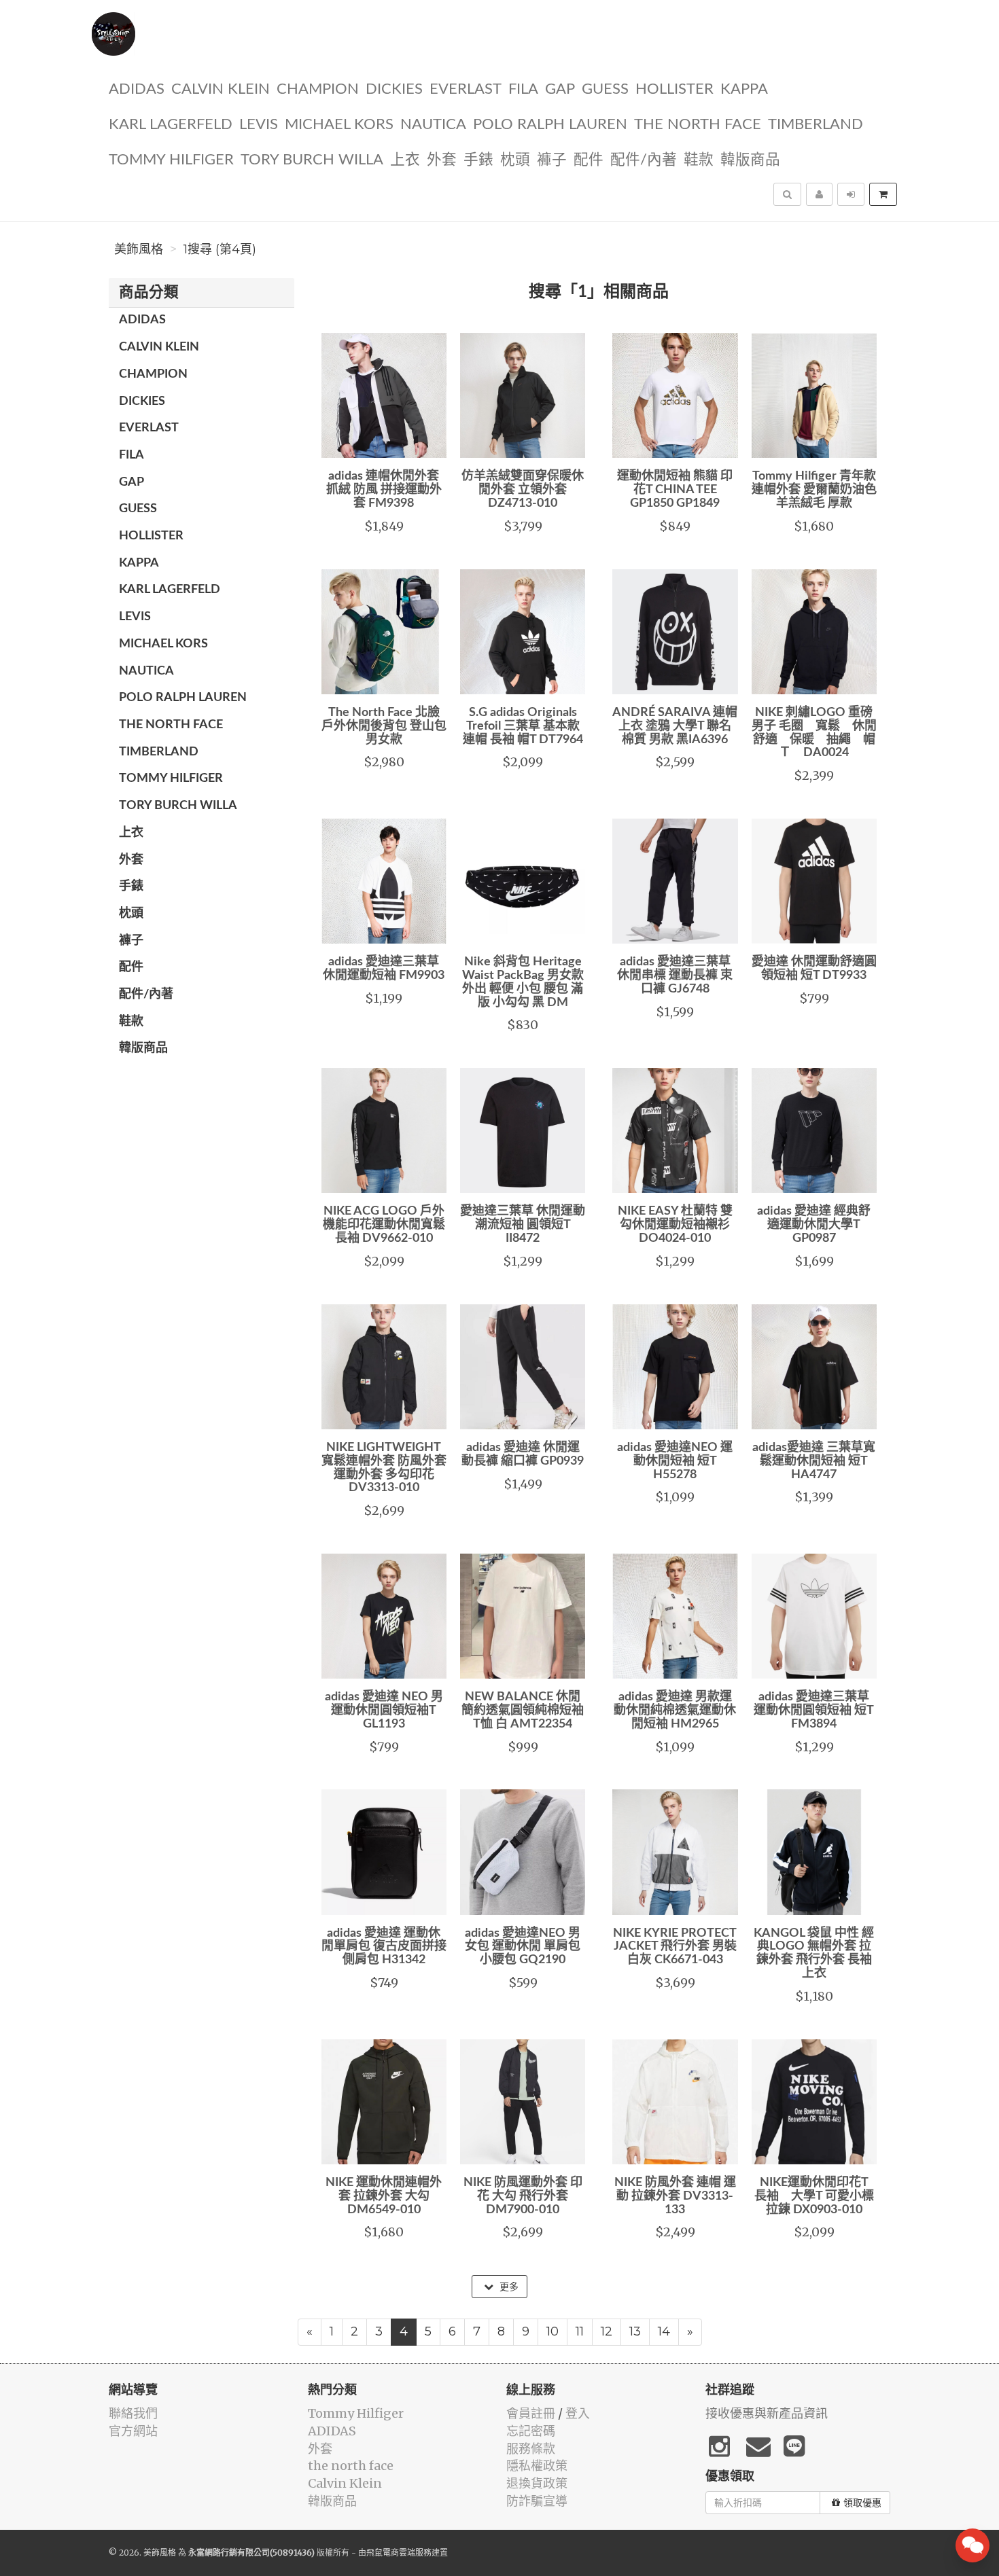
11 (580, 2331)
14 (664, 2331)
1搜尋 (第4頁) (220, 249)
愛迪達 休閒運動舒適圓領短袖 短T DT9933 (814, 969)
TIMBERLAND (816, 125)
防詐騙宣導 (537, 2501)
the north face (698, 125)
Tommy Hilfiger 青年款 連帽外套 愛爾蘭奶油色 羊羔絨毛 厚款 (814, 490)
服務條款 (531, 2449)
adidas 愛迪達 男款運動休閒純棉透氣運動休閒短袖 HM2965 (675, 1711)
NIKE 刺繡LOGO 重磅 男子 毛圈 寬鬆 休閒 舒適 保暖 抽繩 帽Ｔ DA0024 (820, 733)
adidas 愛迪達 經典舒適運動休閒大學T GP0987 (814, 1225)
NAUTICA (433, 125)
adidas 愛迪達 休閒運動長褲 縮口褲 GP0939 (523, 1454)
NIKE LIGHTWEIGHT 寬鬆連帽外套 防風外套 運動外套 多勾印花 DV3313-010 (384, 1468)
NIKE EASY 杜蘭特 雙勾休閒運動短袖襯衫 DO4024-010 (675, 1225)
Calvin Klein (221, 89)
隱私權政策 (537, 2466)
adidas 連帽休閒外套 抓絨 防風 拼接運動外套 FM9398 (384, 490)
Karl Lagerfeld (171, 125)
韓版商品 (750, 160)
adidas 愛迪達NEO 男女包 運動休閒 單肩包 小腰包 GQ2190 (523, 1947)
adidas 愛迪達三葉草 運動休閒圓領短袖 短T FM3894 (814, 1711)
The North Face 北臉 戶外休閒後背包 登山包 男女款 (384, 726)
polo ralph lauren (550, 125)
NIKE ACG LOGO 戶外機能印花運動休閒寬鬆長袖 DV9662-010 (384, 1225)
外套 (442, 160)
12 (607, 2331)
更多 (508, 2287)
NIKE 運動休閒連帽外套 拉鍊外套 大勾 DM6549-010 (384, 2196)
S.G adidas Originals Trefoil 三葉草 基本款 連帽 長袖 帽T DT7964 (523, 726)
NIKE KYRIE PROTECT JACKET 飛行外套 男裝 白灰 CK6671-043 (675, 1947)
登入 (578, 2413)
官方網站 (133, 2431)
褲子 (552, 160)
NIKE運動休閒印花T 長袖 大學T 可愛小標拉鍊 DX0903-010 (818, 2196)
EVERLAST (466, 89)
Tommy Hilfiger (171, 160)
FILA (523, 89)
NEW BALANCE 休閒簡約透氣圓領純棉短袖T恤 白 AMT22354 (523, 1711)
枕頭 (515, 160)
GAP (560, 89)
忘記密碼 (531, 2431)
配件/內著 (644, 160)
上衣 (405, 160)
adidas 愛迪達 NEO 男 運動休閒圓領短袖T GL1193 (384, 1711)
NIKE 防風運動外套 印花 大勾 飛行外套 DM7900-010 (523, 2196)
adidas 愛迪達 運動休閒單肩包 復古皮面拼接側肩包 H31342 (384, 1947)
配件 (589, 160)
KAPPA (744, 89)
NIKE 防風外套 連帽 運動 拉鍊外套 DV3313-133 (675, 2196)
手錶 (478, 160)
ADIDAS (137, 89)
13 (635, 2331)
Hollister (674, 89)
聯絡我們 (133, 2413)
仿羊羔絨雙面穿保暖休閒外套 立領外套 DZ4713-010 (523, 490)
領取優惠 (862, 2503)
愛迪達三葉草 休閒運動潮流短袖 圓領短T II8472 (523, 1225)
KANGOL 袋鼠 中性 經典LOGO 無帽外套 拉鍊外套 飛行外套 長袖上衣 (814, 1953)
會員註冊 (531, 2413)
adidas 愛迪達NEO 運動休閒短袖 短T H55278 (675, 1461)
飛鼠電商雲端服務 (399, 2553)
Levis (259, 125)
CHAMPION (318, 89)
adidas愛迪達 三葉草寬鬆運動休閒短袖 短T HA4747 (814, 1461)
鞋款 (699, 160)
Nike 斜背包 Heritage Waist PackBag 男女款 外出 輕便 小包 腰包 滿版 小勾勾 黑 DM (523, 982)
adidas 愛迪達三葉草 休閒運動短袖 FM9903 (384, 969)
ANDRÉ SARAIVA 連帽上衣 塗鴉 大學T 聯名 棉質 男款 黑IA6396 (675, 726)
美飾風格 (139, 249)
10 (553, 2331)
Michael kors (339, 125)
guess (605, 89)
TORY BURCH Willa (312, 160)
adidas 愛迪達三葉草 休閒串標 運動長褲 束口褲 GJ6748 (675, 976)
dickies (394, 89)
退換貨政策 (537, 2483)
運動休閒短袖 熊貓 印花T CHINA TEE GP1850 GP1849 (675, 490)
